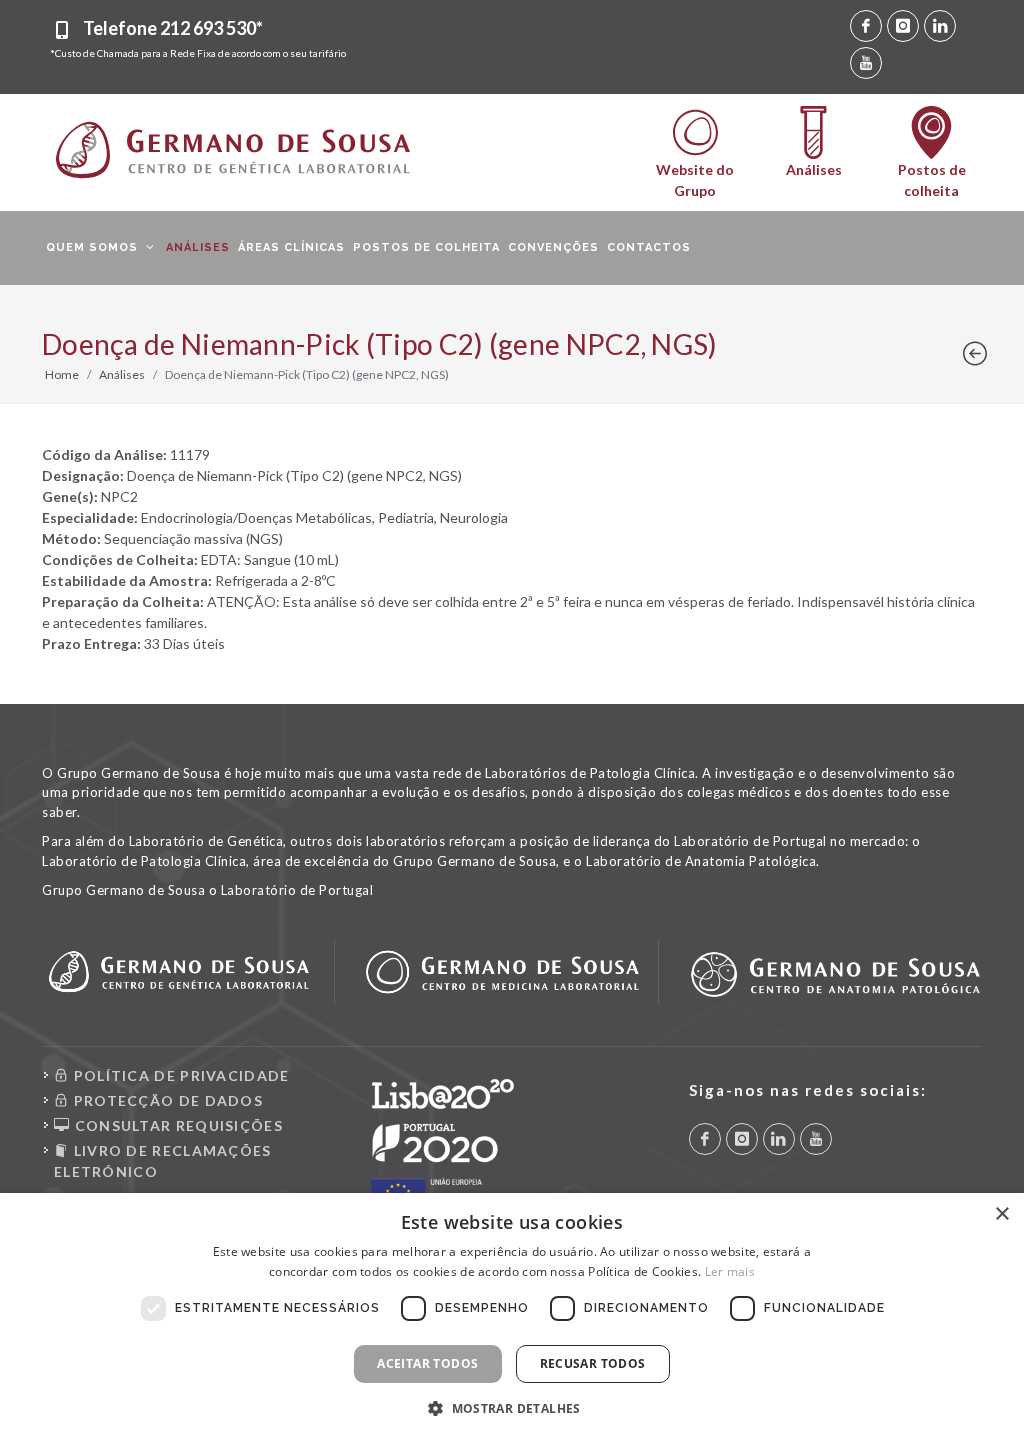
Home (62, 374)
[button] (512, 1408)
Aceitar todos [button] (427, 1363)
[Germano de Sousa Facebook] (866, 26)
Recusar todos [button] (593, 1363)
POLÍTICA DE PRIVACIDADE (179, 1075)
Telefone (173, 28)
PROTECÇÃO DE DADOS (166, 1100)
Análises (122, 374)
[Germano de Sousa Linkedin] (940, 26)
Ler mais (730, 1271)
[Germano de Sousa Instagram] (903, 26)
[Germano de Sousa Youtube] (866, 63)
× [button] (1001, 1214)
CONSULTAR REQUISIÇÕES (176, 1125)
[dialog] (512, 1317)
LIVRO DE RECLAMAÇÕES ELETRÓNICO (163, 1161)
